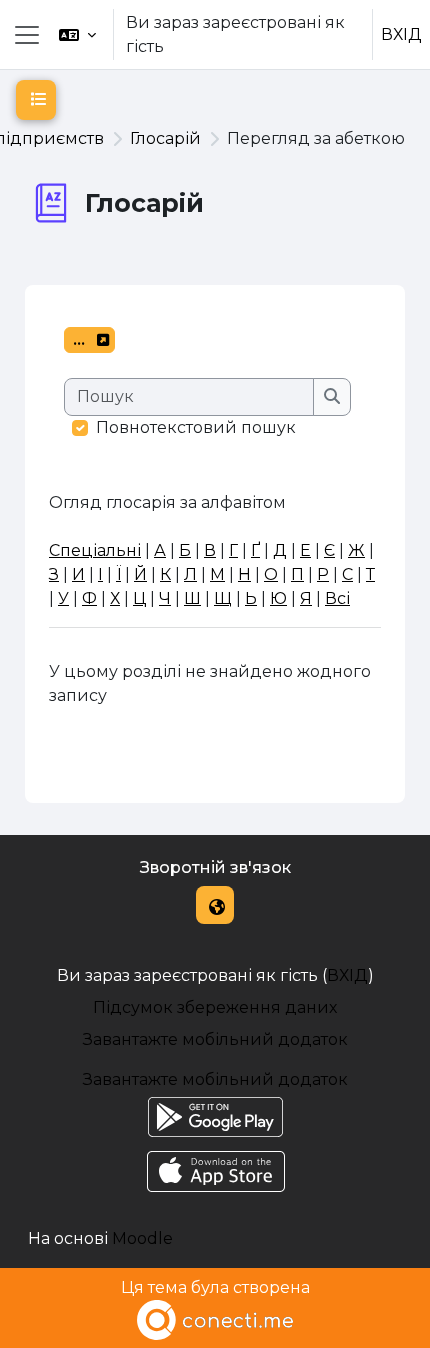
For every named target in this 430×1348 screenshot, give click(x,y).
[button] (77, 34)
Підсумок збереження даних (215, 1007)
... (93, 342)
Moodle (142, 1238)
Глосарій (165, 138)
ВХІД (401, 34)
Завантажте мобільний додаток (215, 1039)
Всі (337, 598)
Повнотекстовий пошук (196, 427)
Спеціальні (95, 550)
